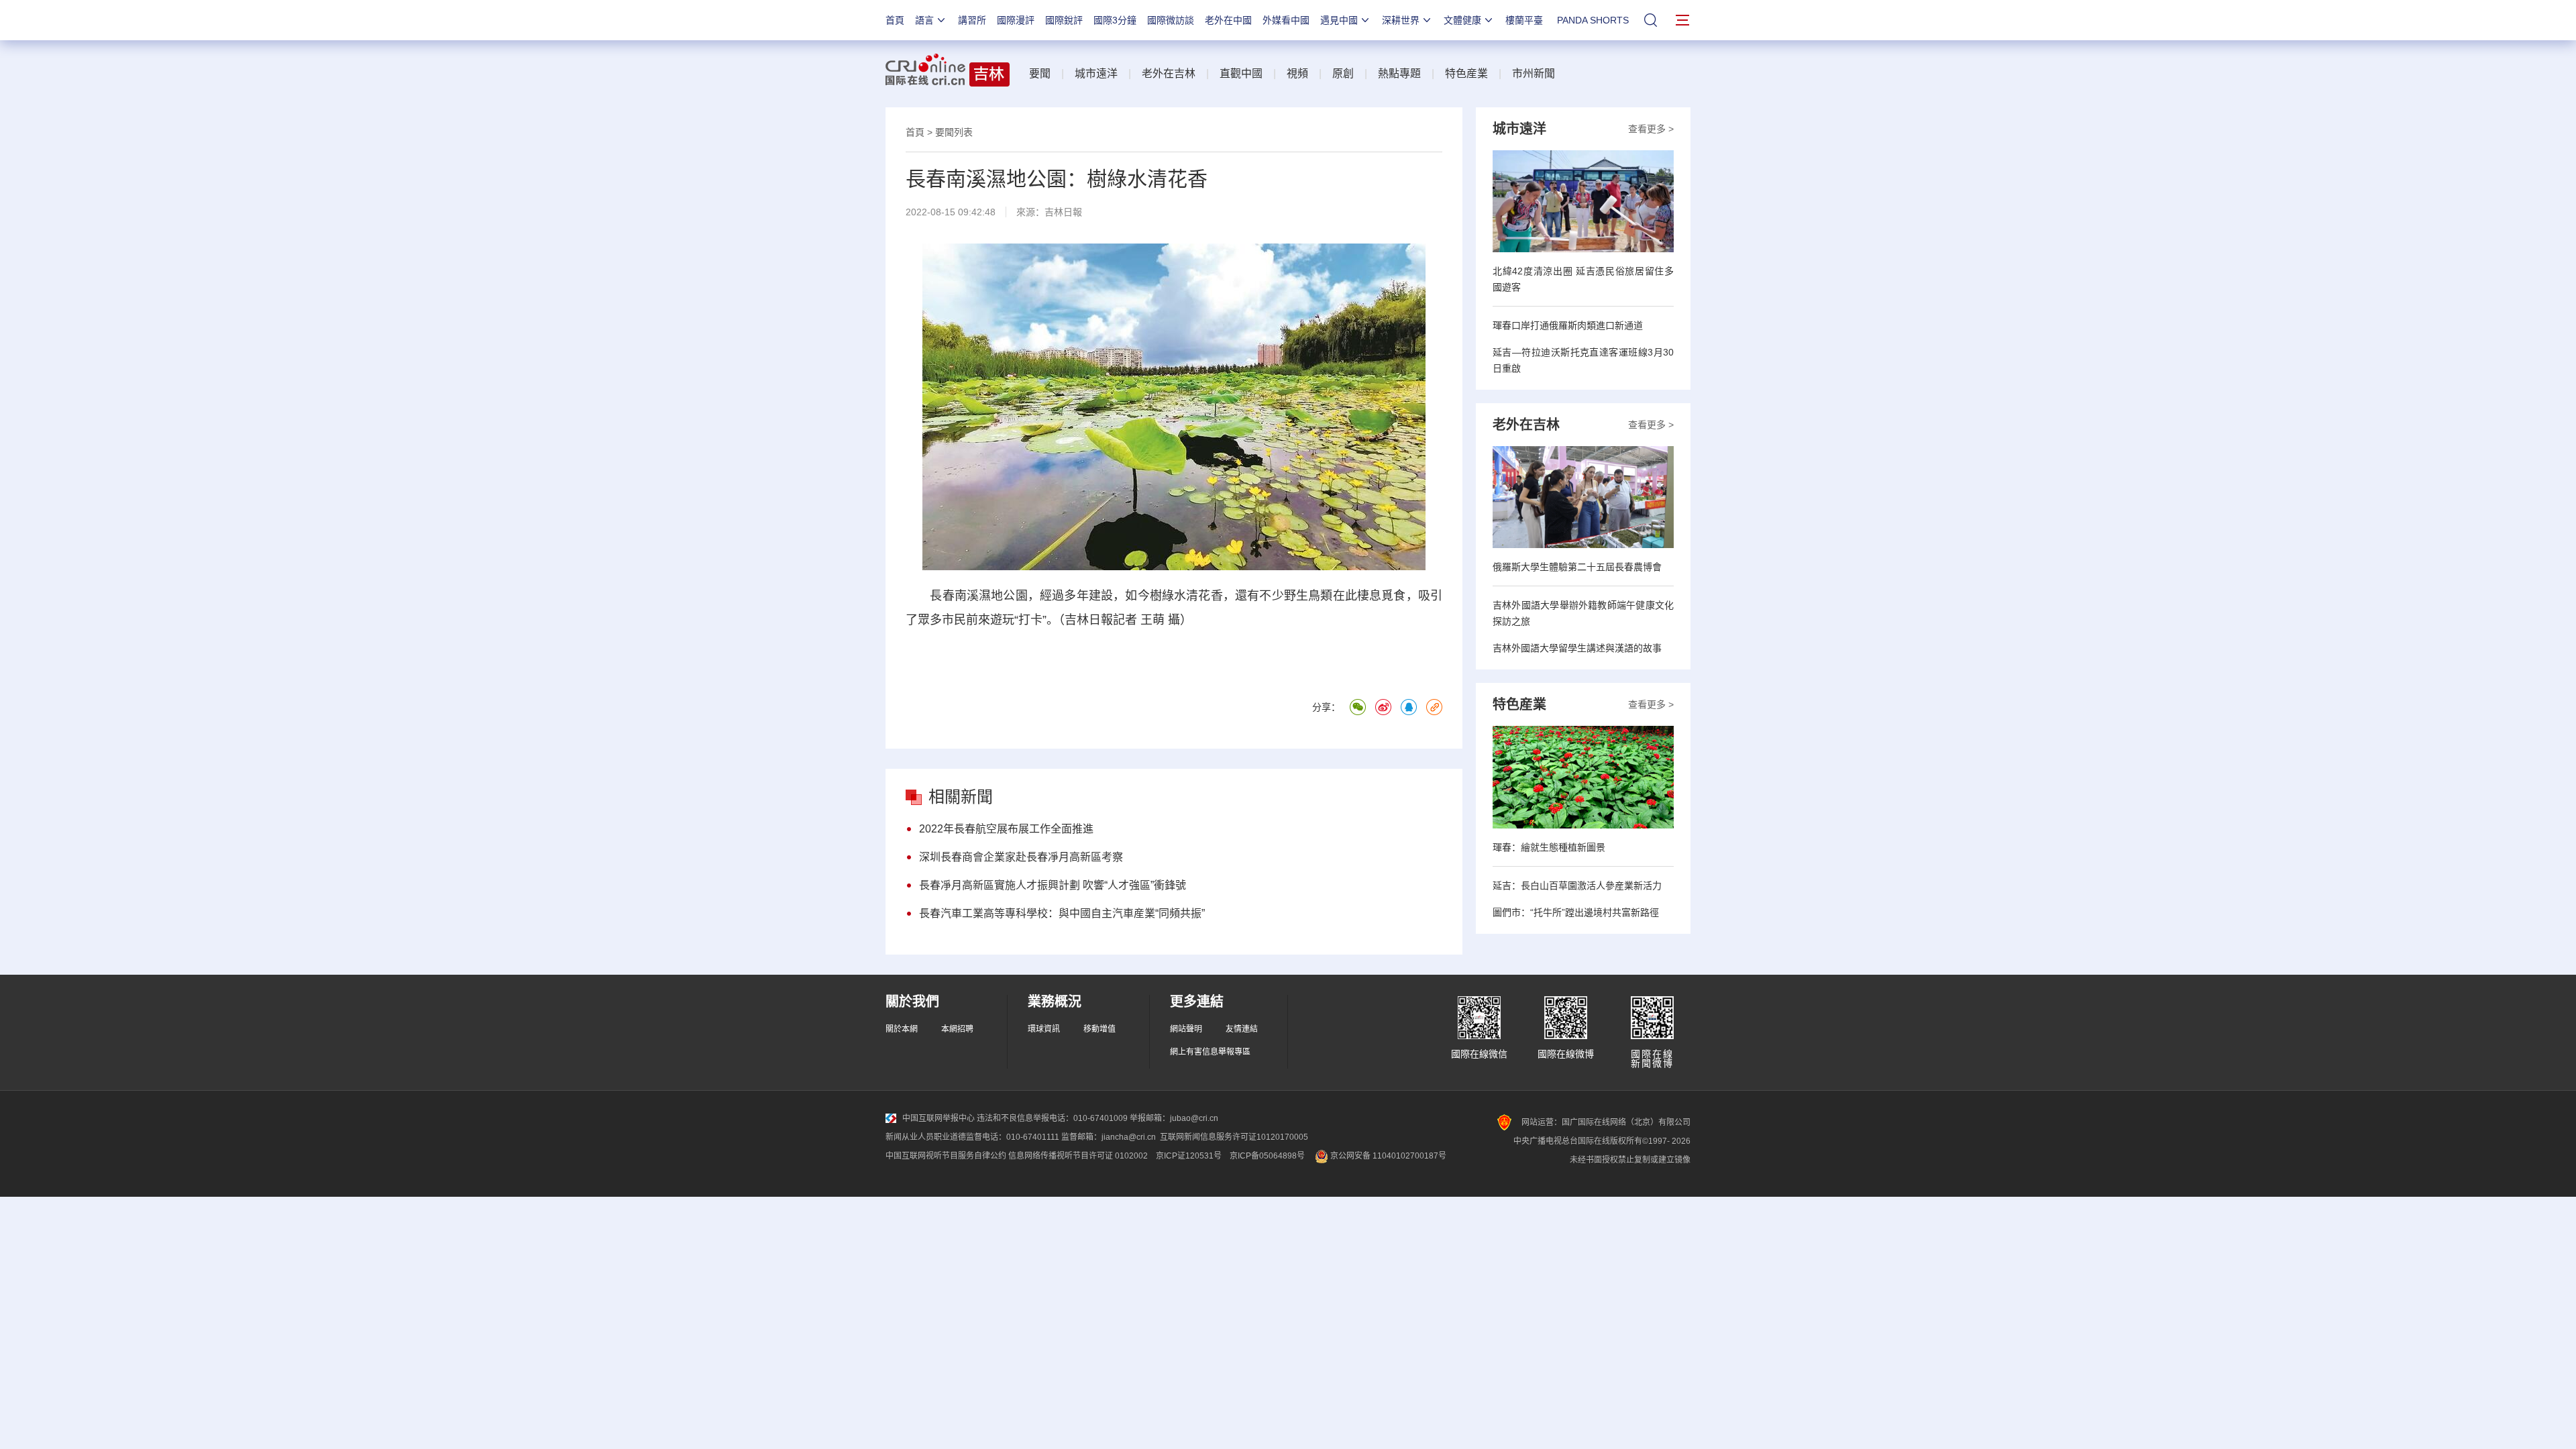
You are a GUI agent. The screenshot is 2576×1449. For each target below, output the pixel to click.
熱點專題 (1399, 73)
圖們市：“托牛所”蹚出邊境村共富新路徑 (1576, 912)
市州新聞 (1534, 73)
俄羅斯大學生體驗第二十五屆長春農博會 (1577, 567)
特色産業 (1466, 73)
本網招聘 (957, 1029)
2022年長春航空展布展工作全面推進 (1006, 829)
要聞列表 (954, 132)
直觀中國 (1241, 73)
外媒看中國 (1286, 20)
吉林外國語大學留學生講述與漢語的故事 (1577, 648)
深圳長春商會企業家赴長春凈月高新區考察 (1021, 857)
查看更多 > (1651, 129)
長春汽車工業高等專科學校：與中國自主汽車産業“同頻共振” (1062, 913)
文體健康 (1462, 20)
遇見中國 (1339, 20)
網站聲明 (1186, 1029)
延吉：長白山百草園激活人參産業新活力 (1577, 885)
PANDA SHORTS (1593, 20)
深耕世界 (1401, 20)
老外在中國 (1228, 20)
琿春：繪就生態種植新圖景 (1549, 847)
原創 (1343, 73)
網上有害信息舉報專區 (1210, 1052)
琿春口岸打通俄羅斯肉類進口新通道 (1568, 325)
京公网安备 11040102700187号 (1387, 1156)
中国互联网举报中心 (938, 1118)
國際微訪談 (1171, 20)
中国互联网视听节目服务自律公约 (946, 1156)
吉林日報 (1063, 212)
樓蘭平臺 (1524, 20)
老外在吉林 (1169, 73)
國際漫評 (1016, 20)
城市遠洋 (1096, 73)
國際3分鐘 (1115, 20)
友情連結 (1242, 1029)
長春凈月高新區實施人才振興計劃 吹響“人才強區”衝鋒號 (1053, 885)
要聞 (1040, 73)
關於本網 (902, 1029)
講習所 (972, 20)
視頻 (1297, 73)
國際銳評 (1064, 20)
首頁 (895, 20)
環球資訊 (1044, 1029)
